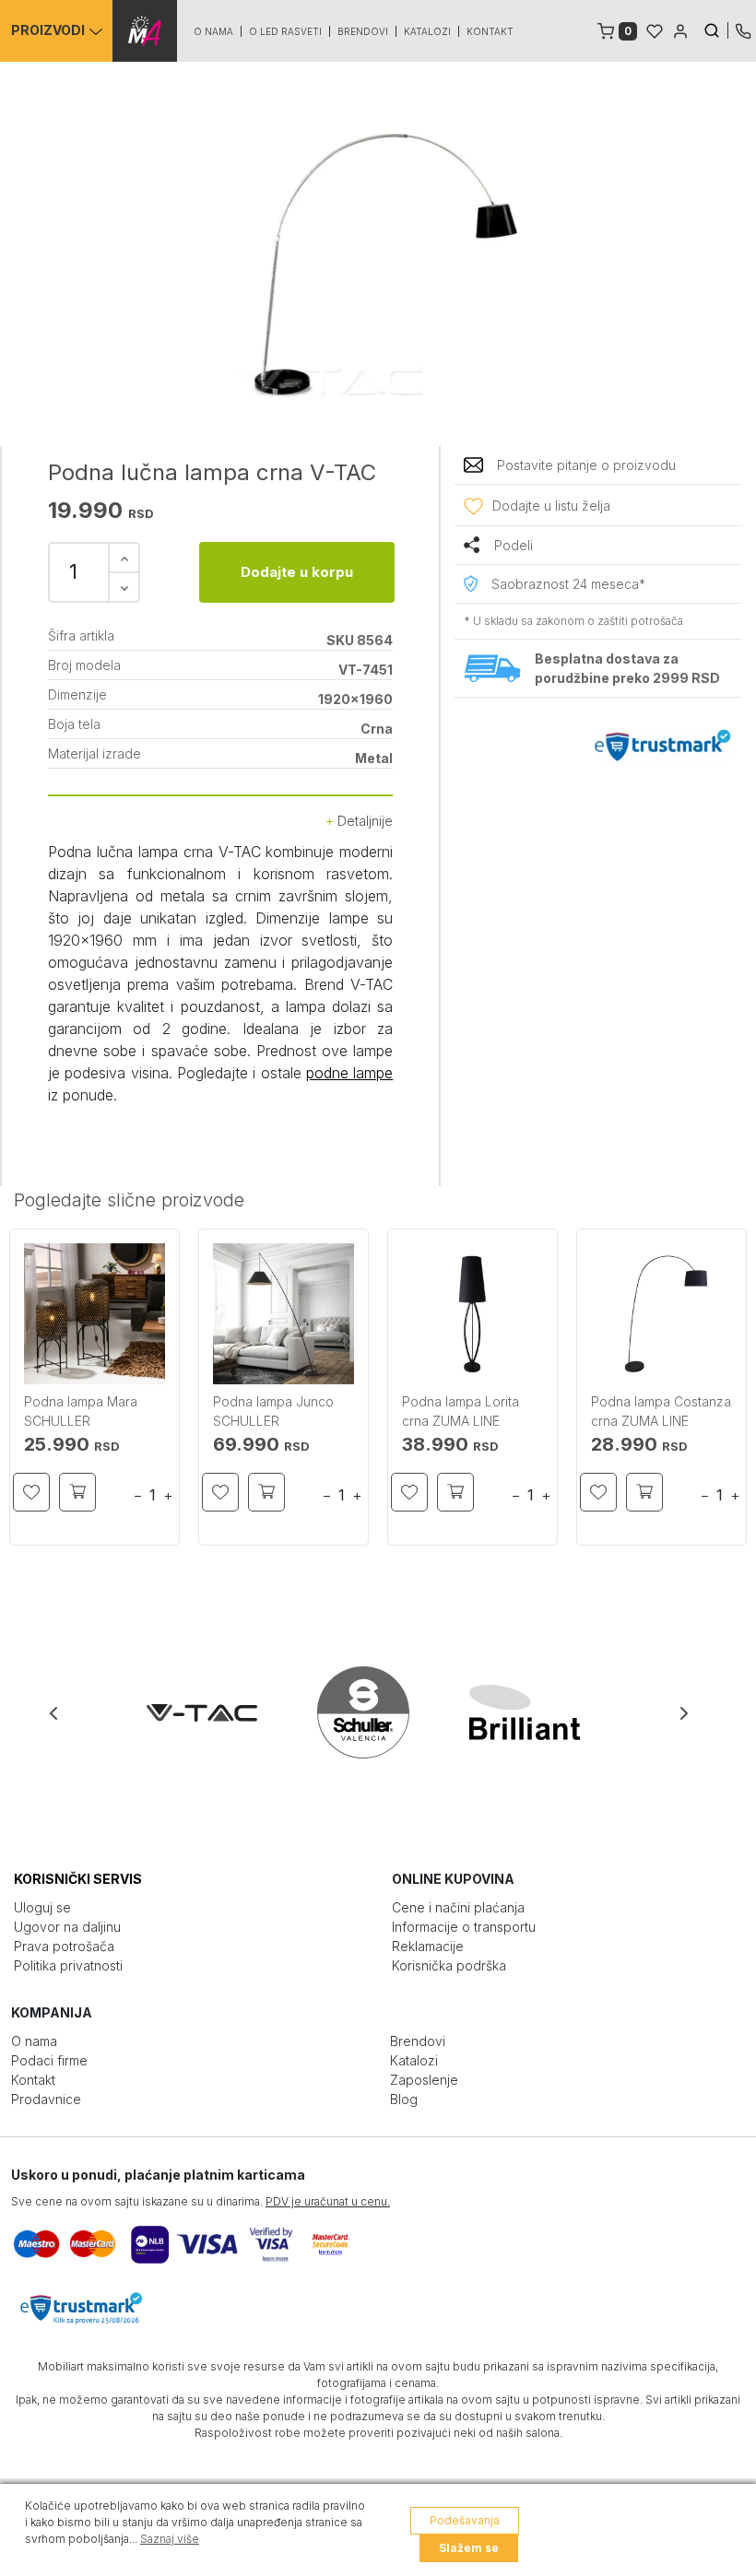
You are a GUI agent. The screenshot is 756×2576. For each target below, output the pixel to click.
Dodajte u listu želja (551, 506)
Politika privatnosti (68, 1965)
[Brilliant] (541, 1712)
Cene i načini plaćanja (458, 1907)
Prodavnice (46, 2099)
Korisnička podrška (449, 1965)
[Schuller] (379, 1712)
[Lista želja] (655, 29)
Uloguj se (42, 1907)
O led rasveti (285, 31)
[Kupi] (77, 1492)
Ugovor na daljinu (67, 1927)
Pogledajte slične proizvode (129, 1200)
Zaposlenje (424, 2080)
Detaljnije (363, 821)
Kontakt (490, 31)
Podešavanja (465, 2520)
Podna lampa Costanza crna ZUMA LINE (661, 1411)
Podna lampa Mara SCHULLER (81, 1411)
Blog (404, 2099)
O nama (213, 31)
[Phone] (743, 29)
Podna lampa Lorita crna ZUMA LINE (461, 1411)
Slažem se (469, 2548)
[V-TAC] (218, 1712)
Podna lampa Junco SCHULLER (273, 1411)
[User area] (680, 29)
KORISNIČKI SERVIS (78, 1879)
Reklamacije (428, 1946)
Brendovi (363, 31)
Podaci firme (49, 2060)
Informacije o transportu (464, 1927)
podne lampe (349, 1073)
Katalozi (427, 31)
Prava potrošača (64, 1946)
